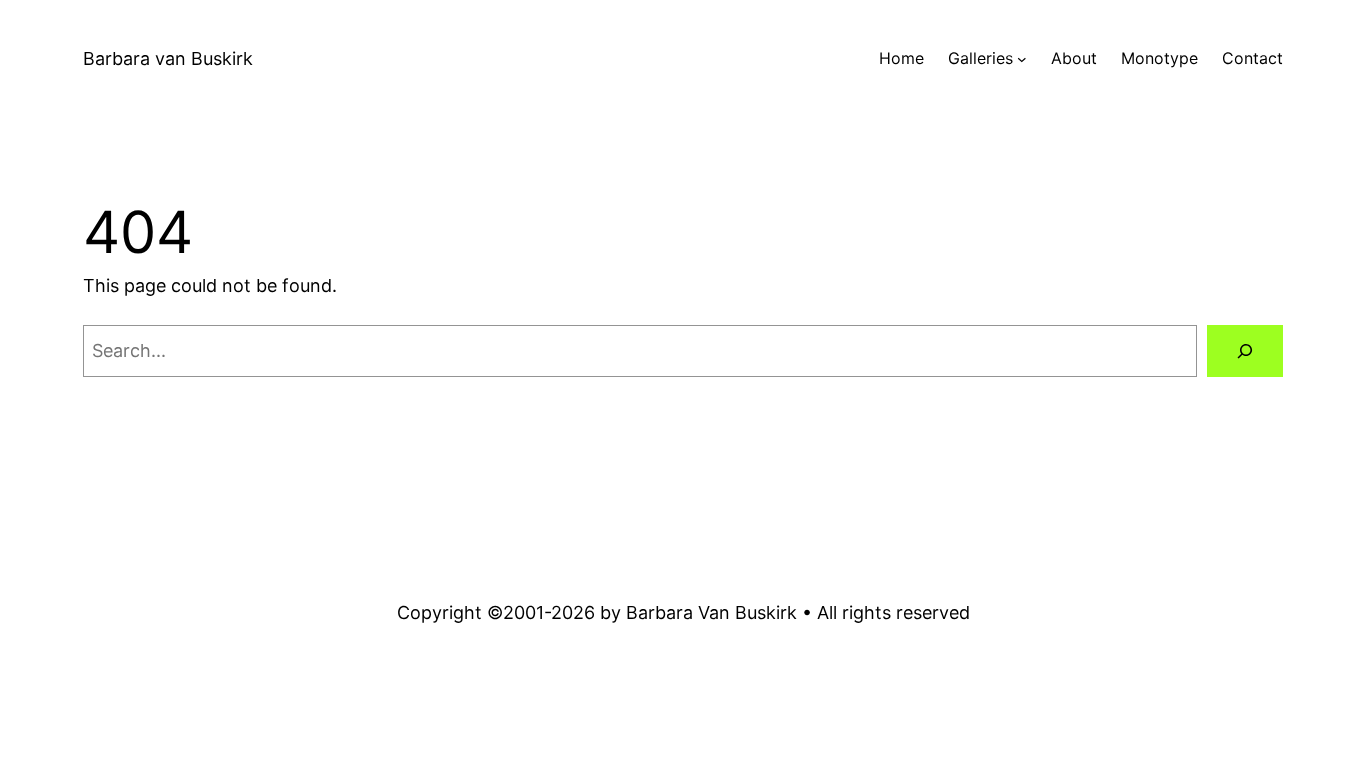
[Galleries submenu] (1022, 59)
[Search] (1245, 351)
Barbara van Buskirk (168, 58)
